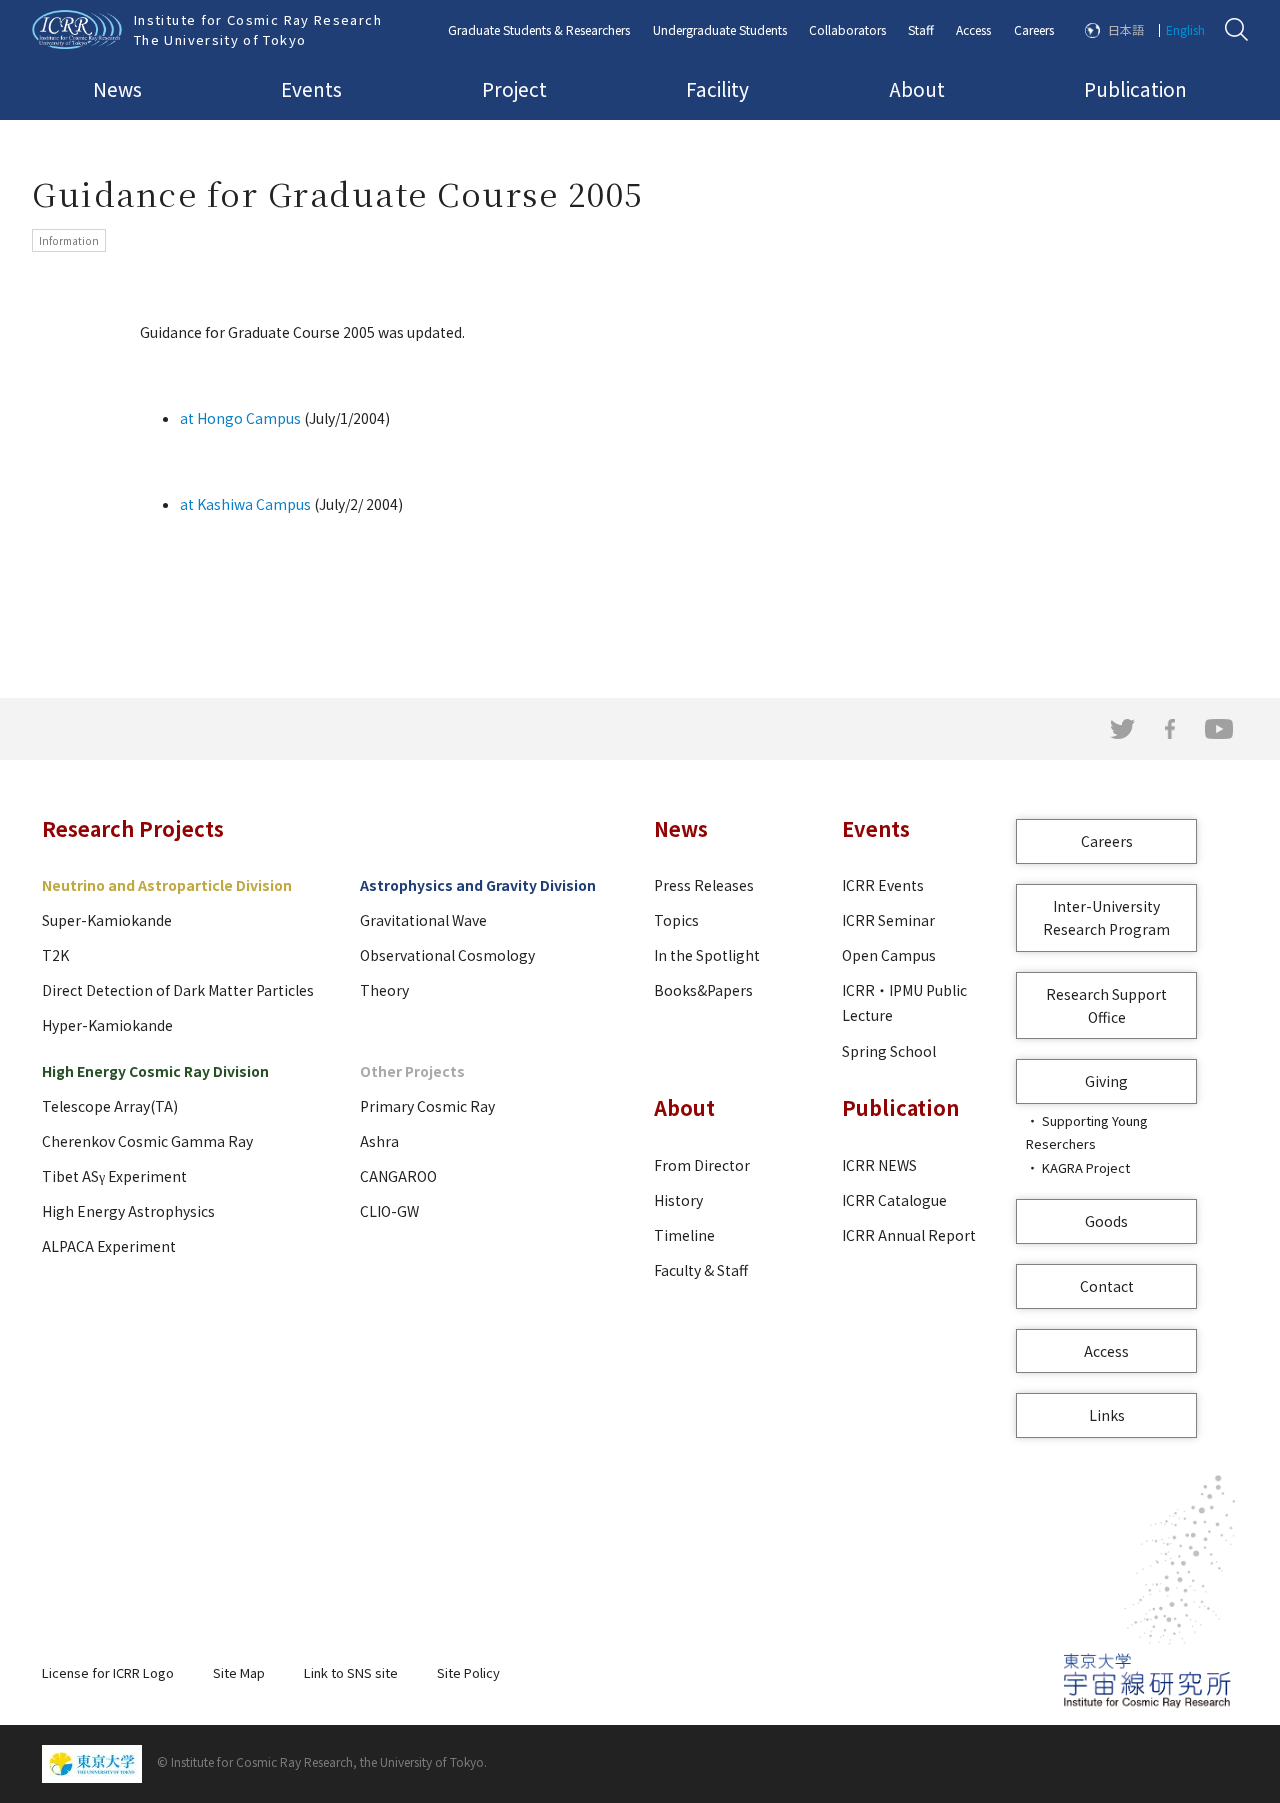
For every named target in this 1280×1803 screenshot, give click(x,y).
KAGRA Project (1086, 1167)
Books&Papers (703, 990)
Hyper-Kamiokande (107, 1025)
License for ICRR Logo (108, 1672)
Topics (676, 920)
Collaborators (847, 29)
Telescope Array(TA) (110, 1106)
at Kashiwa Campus (245, 504)
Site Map (239, 1672)
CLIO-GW (389, 1211)
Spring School (889, 1051)
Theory (384, 990)
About (917, 88)
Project (514, 88)
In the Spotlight (707, 955)
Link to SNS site (351, 1672)
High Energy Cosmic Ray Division (155, 1071)
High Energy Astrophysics (128, 1211)
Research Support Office (1106, 1005)
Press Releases (704, 885)
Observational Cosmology (447, 955)
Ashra (379, 1141)
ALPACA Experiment (109, 1246)
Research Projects (133, 828)
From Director (702, 1165)
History (678, 1200)
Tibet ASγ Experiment (114, 1176)
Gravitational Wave (423, 920)
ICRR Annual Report (909, 1235)
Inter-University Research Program (1106, 917)
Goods (1106, 1221)
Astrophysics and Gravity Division (478, 885)
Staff (921, 29)
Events (311, 88)
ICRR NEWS (879, 1165)
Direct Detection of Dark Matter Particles (178, 990)
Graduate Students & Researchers (539, 29)
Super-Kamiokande (107, 920)
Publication (1135, 88)
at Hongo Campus (240, 418)
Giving (1106, 1081)
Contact (1107, 1286)
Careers (1034, 29)
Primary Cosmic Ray (427, 1106)
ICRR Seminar (888, 920)
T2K (55, 955)
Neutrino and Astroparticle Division (167, 885)
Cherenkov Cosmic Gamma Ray (147, 1141)
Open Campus (889, 955)
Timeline (684, 1235)
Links (1107, 1415)
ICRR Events (883, 885)
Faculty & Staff (701, 1270)
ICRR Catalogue (894, 1200)
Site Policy (468, 1672)
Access (973, 29)
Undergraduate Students (720, 29)
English (1185, 29)
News (117, 88)
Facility (717, 88)
